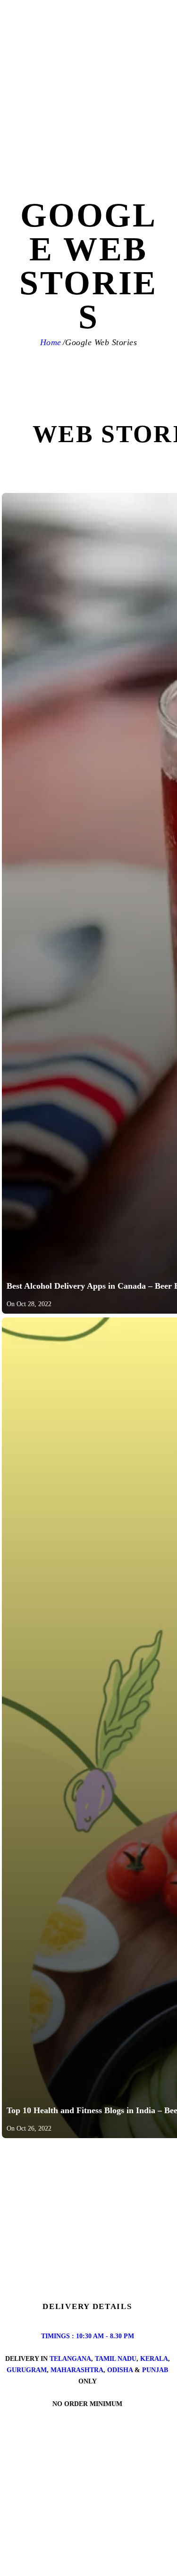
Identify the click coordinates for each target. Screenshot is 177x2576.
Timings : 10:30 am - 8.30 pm (88, 2336)
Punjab (155, 2370)
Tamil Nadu (116, 2359)
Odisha (120, 2370)
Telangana (70, 2359)
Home (51, 342)
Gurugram (27, 2370)
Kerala (154, 2359)
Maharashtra (77, 2370)
